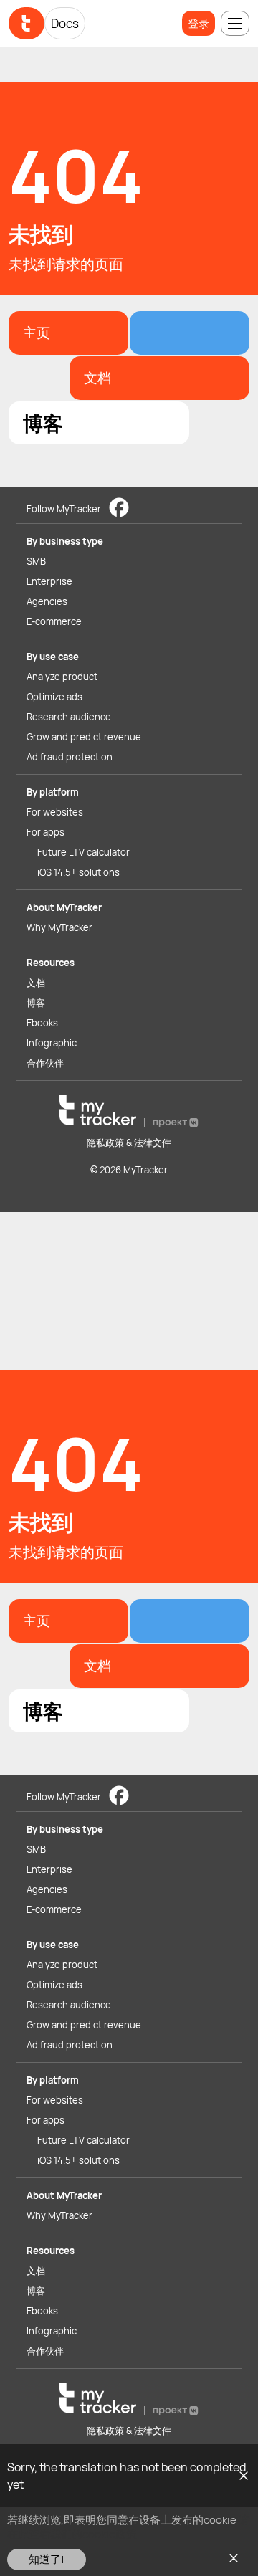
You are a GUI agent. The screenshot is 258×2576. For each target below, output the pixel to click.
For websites (55, 812)
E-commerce (54, 621)
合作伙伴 (45, 1063)
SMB (36, 561)
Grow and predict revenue (84, 737)
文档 (36, 983)
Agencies (47, 601)
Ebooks (42, 1023)
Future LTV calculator (83, 852)
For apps (46, 832)
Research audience (69, 717)
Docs (65, 23)
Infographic (52, 1043)
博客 (36, 1003)
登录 (199, 23)
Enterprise (49, 581)
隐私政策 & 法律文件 (129, 1142)
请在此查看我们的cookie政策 (128, 2527)
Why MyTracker (59, 927)
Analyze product (62, 677)
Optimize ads (54, 697)
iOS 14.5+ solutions (78, 872)
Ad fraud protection (70, 757)
